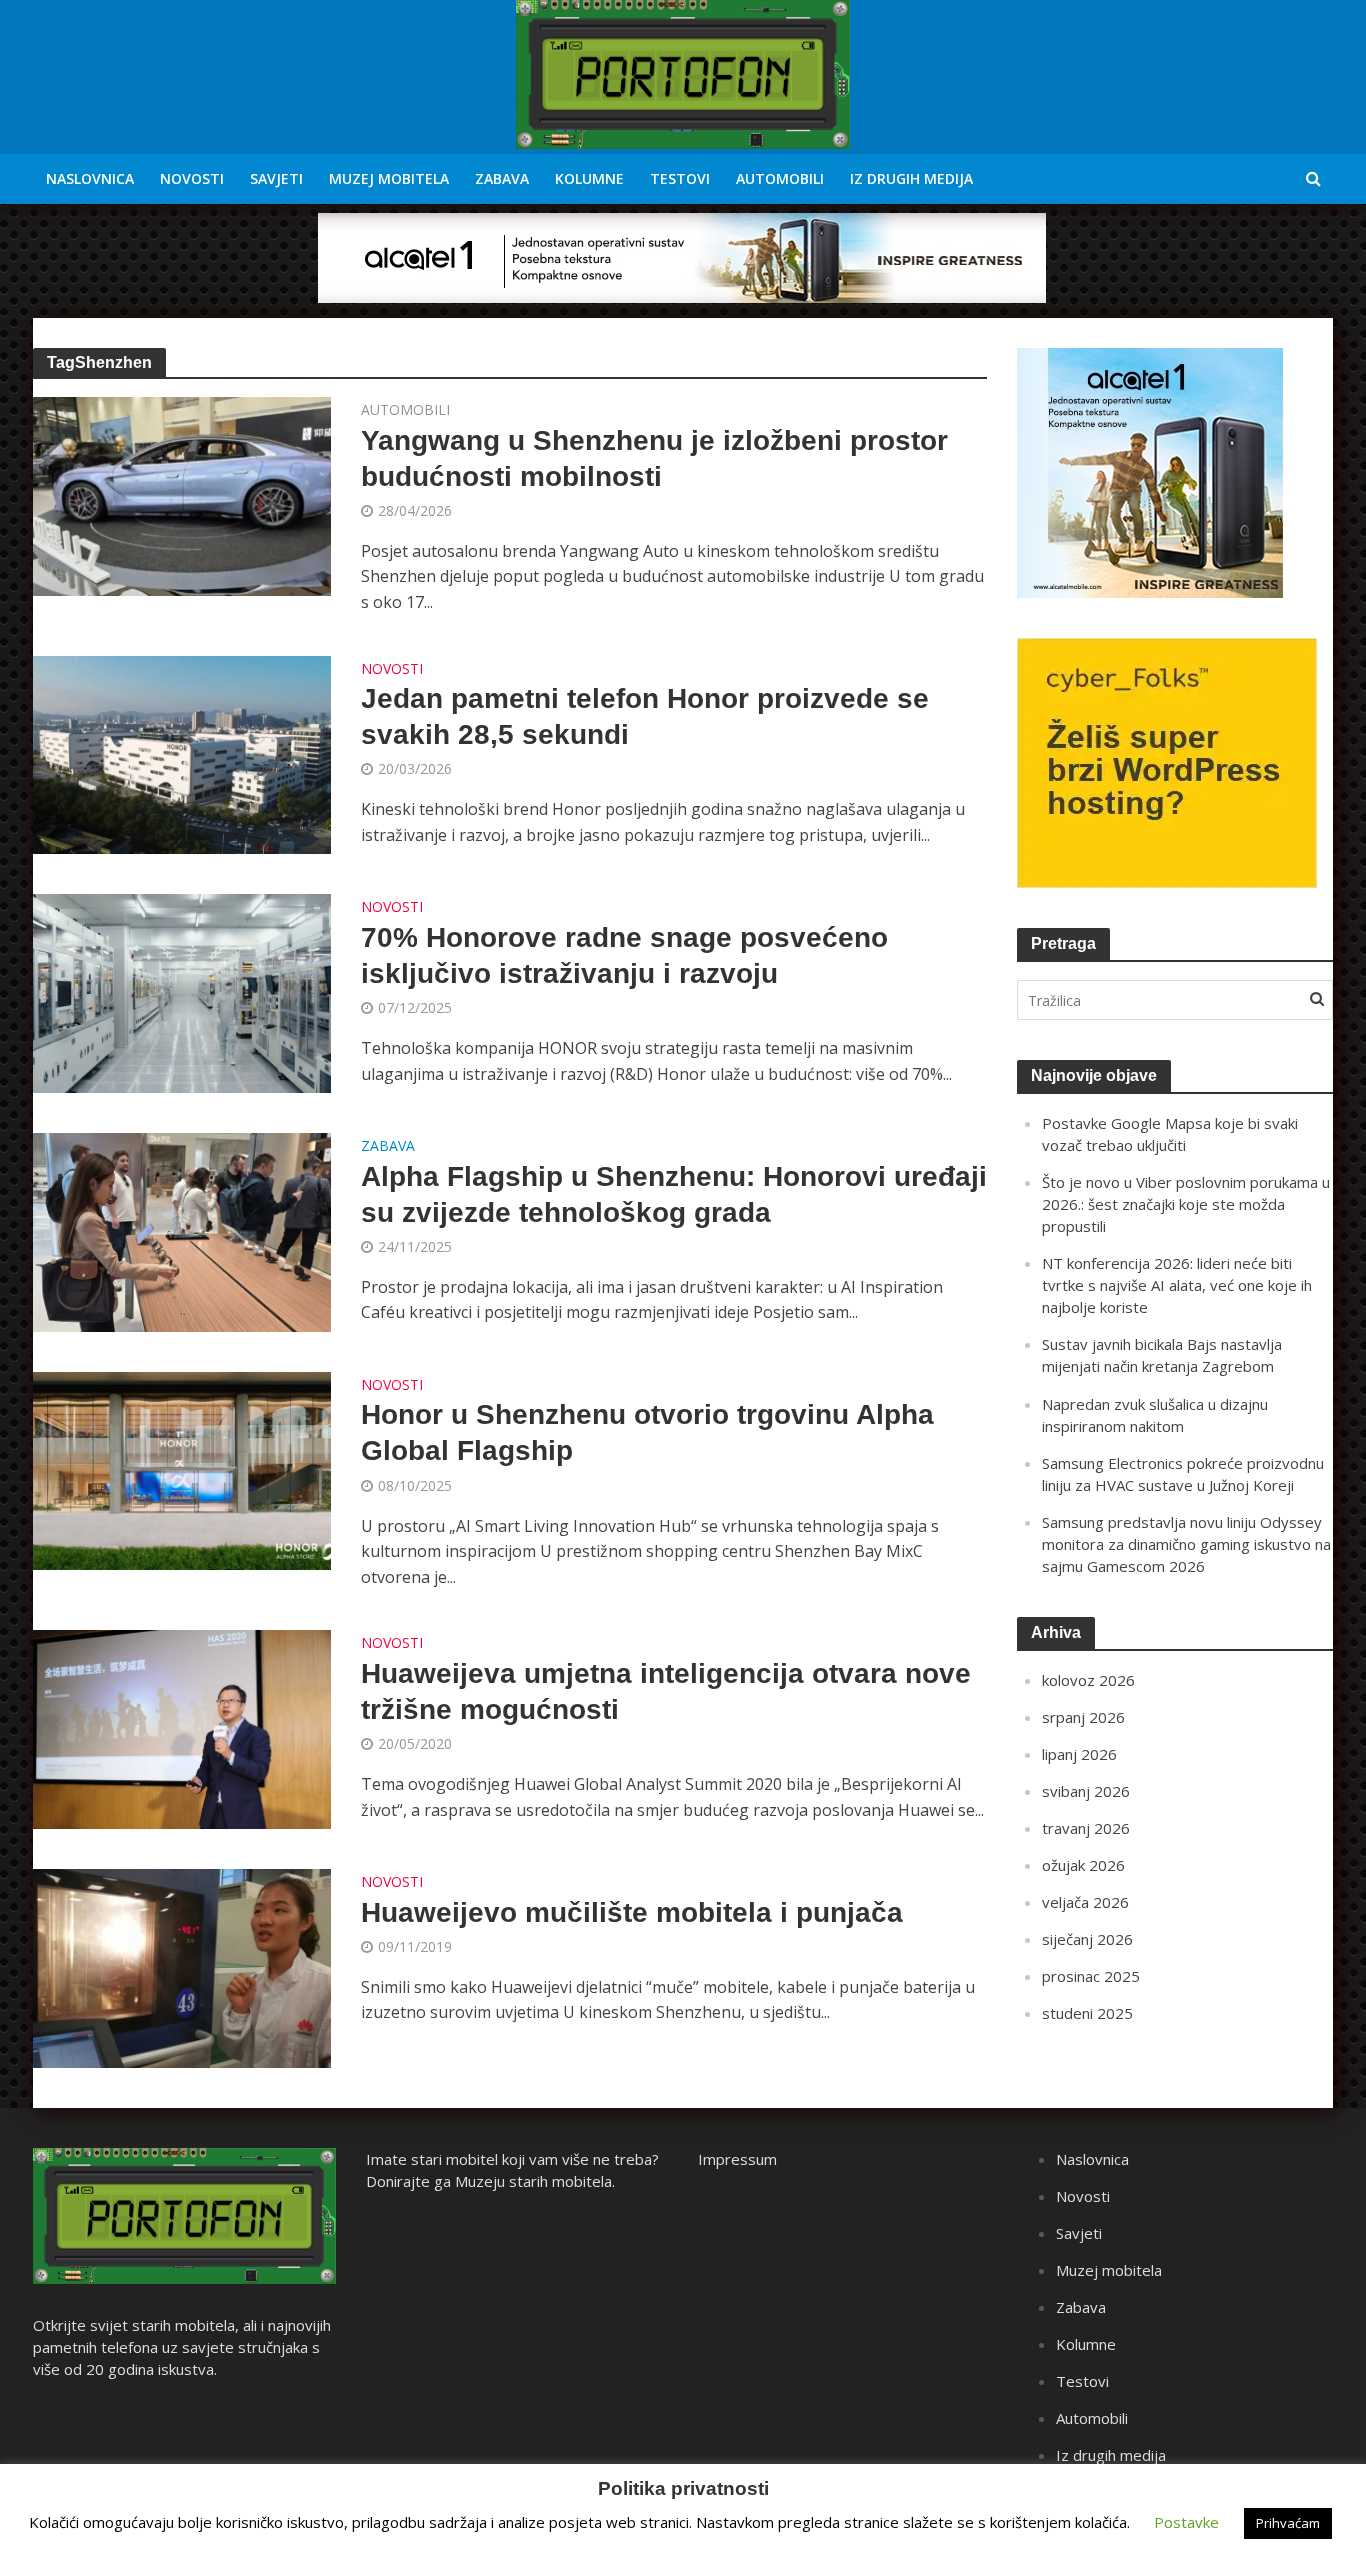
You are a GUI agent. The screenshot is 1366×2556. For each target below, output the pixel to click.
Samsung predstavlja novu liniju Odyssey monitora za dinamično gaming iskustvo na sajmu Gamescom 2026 (1186, 1544)
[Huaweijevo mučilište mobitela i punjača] (182, 1967)
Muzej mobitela (389, 178)
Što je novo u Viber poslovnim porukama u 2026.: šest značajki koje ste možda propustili (1186, 1204)
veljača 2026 (1085, 1902)
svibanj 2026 (1086, 1791)
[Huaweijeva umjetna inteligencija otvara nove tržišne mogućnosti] (182, 1728)
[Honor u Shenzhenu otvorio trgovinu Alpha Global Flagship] (182, 1469)
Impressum (737, 2159)
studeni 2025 (1087, 2013)
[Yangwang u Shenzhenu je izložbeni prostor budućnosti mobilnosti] (182, 495)
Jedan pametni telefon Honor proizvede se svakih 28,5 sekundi (645, 716)
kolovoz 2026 (1088, 1680)
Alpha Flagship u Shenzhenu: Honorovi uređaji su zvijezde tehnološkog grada (674, 1194)
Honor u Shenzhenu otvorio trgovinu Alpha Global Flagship (647, 1432)
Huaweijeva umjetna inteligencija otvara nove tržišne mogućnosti (666, 1691)
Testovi (680, 178)
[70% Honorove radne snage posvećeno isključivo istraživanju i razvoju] (182, 992)
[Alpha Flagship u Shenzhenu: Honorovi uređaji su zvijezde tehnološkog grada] (182, 1231)
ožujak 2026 (1083, 1865)
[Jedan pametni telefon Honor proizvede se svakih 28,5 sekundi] (182, 753)
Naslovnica (90, 178)
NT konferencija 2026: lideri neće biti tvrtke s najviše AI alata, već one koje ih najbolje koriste (1177, 1285)
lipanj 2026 (1079, 1754)
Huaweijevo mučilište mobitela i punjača (632, 1912)
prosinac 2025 (1091, 1976)
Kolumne (589, 178)
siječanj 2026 (1087, 1939)
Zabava (502, 178)
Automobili (780, 178)
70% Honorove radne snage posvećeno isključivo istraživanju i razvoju (624, 955)
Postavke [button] (1186, 2522)
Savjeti (276, 178)
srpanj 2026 (1083, 1717)
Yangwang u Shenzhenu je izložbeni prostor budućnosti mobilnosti (654, 458)
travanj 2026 (1086, 1828)
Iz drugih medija (911, 178)
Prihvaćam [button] (1288, 2523)
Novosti (192, 178)
